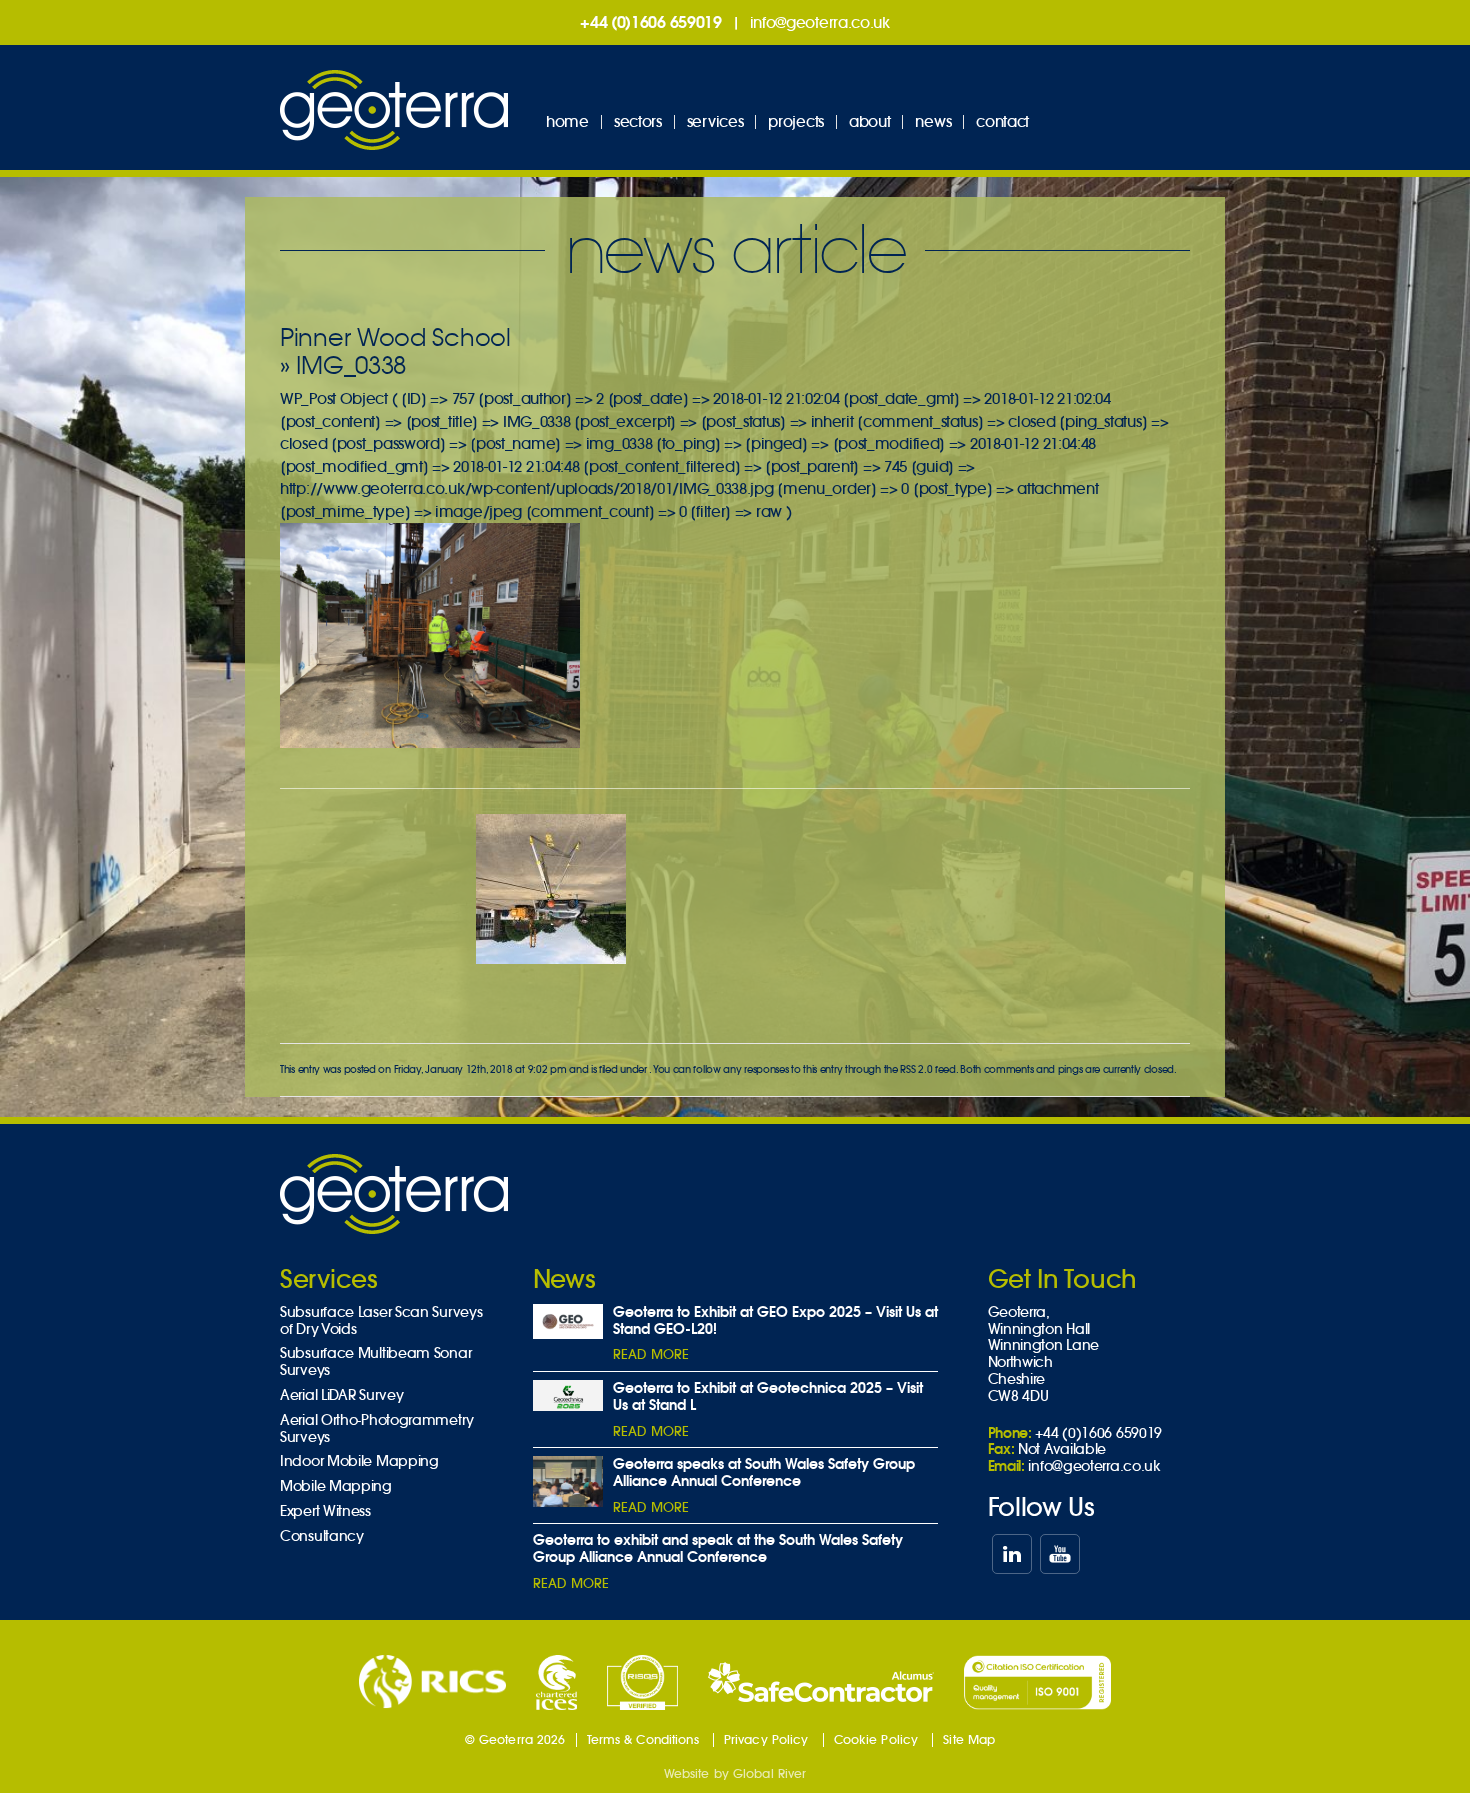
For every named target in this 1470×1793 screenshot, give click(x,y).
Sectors (638, 121)
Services (715, 121)
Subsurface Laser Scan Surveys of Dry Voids (381, 1321)
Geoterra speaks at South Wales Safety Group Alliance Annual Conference (764, 1472)
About (870, 121)
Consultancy (322, 1536)
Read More (651, 1354)
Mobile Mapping (336, 1486)
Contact (1002, 121)
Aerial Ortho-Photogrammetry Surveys (377, 1429)
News (933, 121)
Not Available (1062, 1449)
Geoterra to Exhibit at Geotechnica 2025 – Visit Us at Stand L (768, 1396)
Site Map (969, 1739)
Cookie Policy (876, 1739)
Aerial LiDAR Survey (341, 1395)
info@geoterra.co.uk (820, 22)
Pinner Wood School (395, 337)
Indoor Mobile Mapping (359, 1461)
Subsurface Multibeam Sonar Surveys (375, 1362)
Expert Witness (325, 1511)
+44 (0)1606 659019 (651, 22)
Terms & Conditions (643, 1739)
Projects (796, 121)
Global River (769, 1773)
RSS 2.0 (916, 1069)
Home (567, 121)
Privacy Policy (766, 1739)
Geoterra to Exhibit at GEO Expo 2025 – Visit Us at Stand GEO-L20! (775, 1320)
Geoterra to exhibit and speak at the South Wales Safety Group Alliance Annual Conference (718, 1548)
